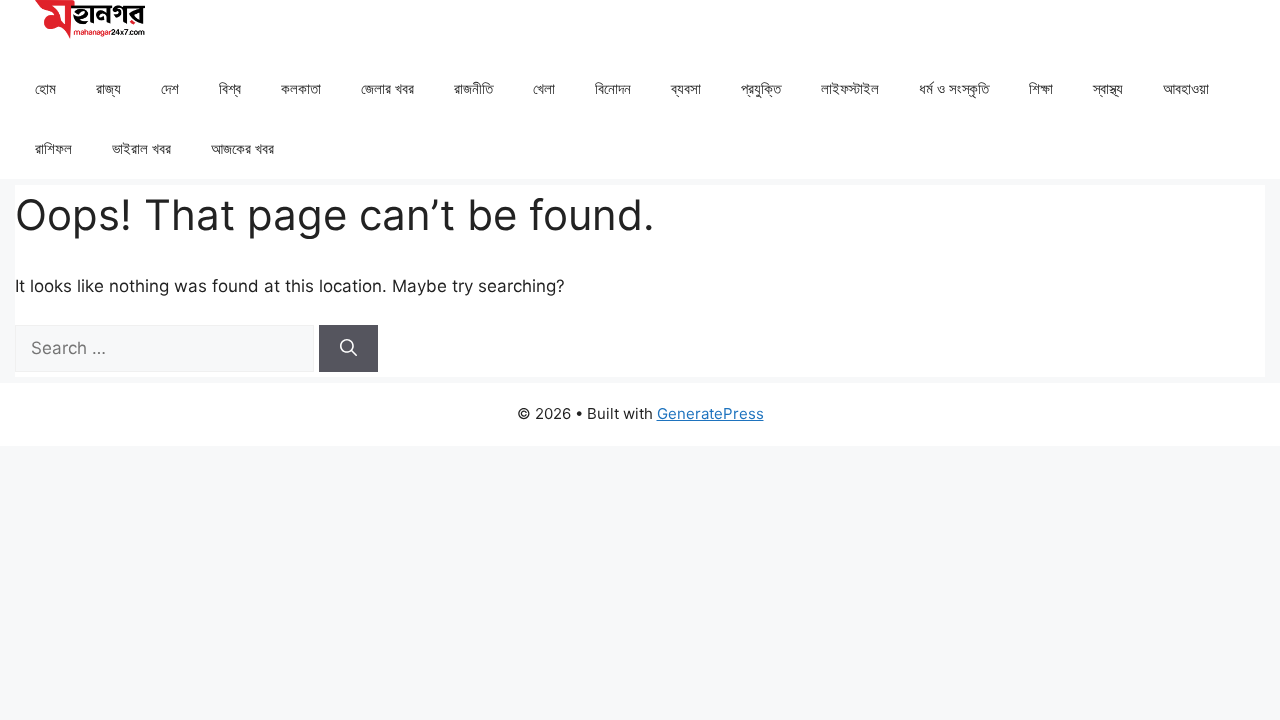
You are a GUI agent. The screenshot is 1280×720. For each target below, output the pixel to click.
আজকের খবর (242, 148)
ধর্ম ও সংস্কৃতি (954, 88)
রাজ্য (108, 88)
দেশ (170, 88)
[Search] (348, 349)
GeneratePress (710, 413)
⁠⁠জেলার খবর (387, 88)
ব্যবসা (686, 88)
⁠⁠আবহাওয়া (1186, 88)
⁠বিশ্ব (230, 88)
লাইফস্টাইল (850, 88)
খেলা (544, 88)
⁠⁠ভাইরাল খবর (141, 148)
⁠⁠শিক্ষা (1041, 88)
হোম (45, 88)
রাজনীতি (473, 88)
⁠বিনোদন (613, 88)
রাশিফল (53, 148)
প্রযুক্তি (761, 88)
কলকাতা (301, 88)
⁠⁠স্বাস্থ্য (1108, 88)
